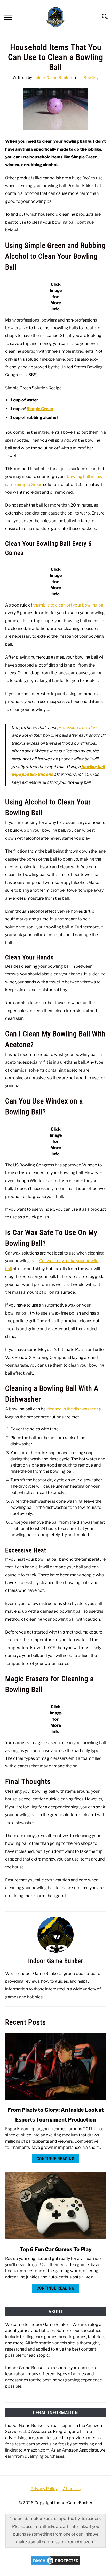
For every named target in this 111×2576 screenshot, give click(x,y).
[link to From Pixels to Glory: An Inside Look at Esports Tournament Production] (55, 2066)
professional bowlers (77, 727)
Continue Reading (55, 2159)
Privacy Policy (44, 2489)
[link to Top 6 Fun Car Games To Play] (55, 2206)
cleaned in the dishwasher (71, 1409)
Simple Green (40, 409)
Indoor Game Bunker (53, 77)
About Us (72, 2489)
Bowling (91, 77)
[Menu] (8, 18)
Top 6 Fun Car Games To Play (56, 2249)
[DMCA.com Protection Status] (55, 2564)
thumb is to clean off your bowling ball (69, 605)
